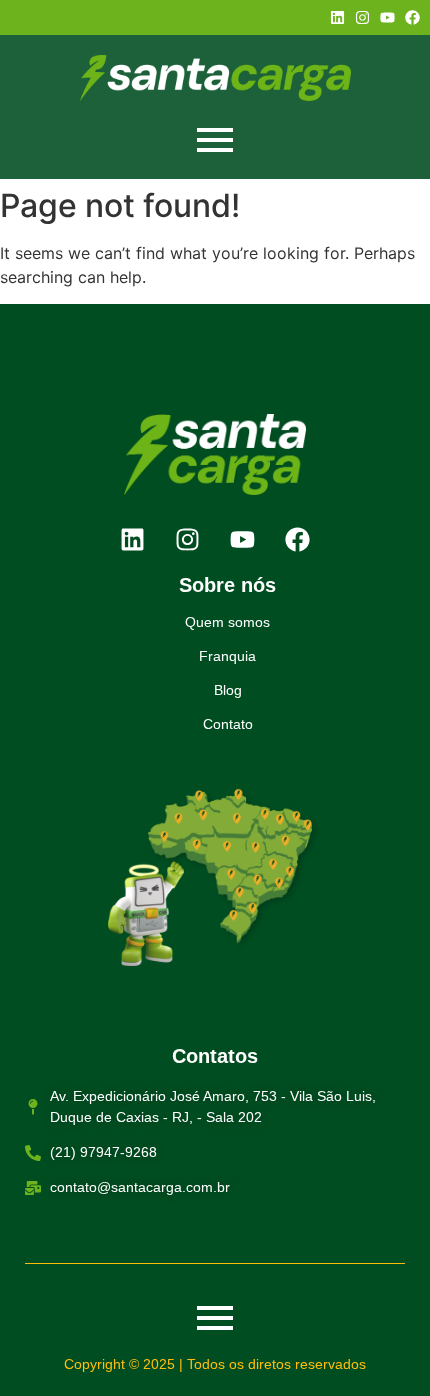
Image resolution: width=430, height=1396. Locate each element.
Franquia (227, 656)
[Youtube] (387, 17)
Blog (228, 690)
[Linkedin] (337, 17)
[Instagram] (362, 17)
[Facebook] (412, 17)
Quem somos (227, 622)
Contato (228, 724)
